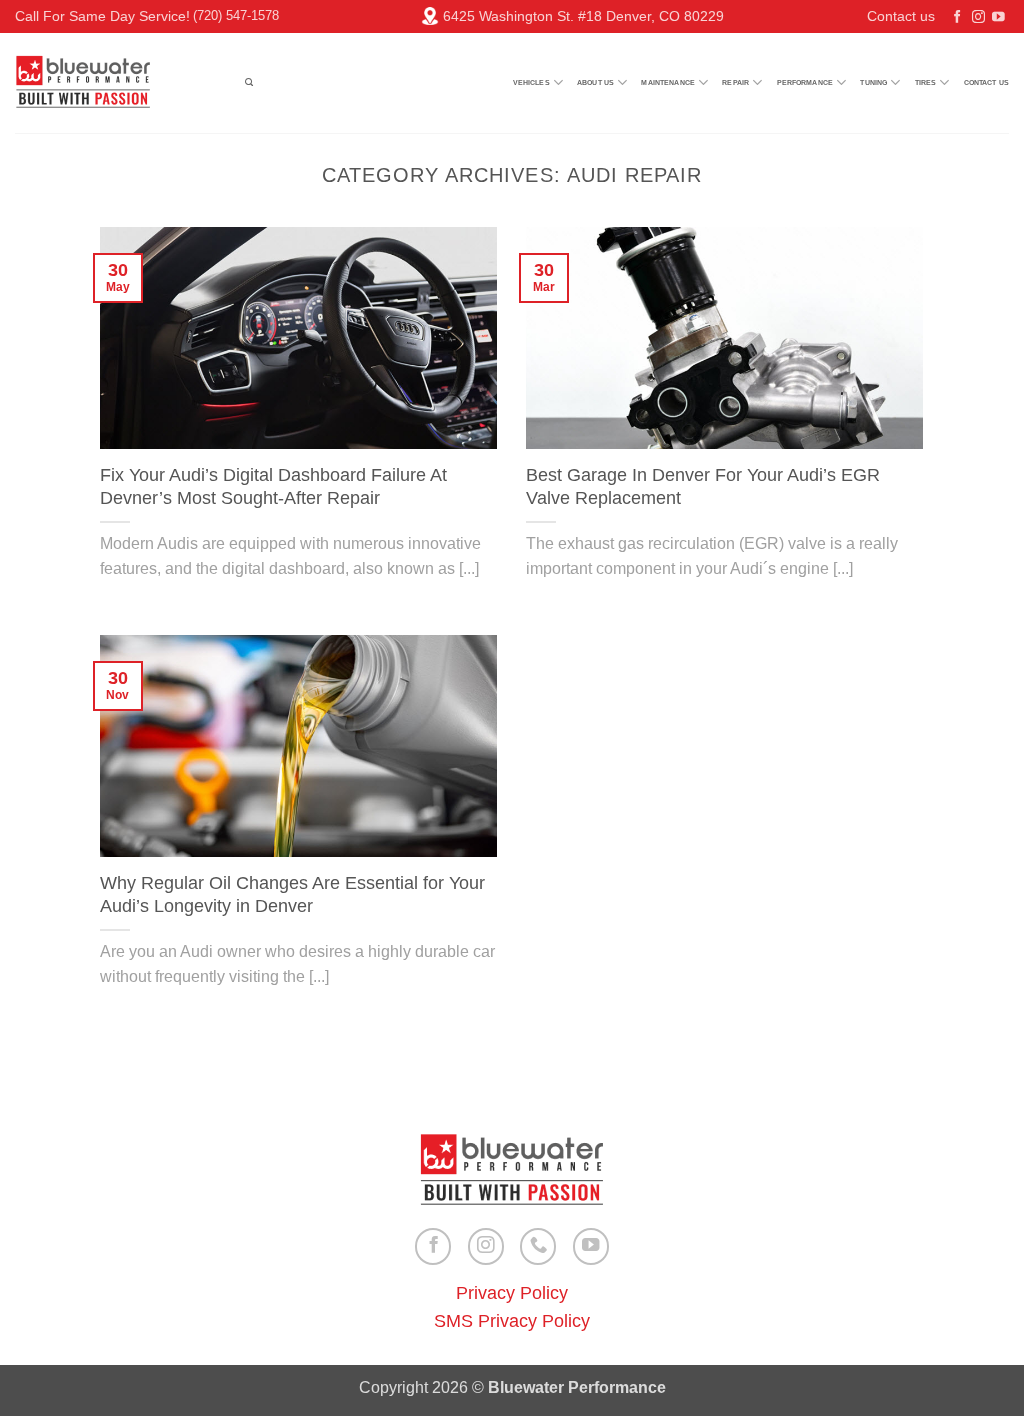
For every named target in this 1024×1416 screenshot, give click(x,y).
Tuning (873, 82)
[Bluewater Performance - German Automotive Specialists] (115, 82)
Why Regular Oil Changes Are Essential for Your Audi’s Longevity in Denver (292, 895)
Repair (735, 82)
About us (595, 82)
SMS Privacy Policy (512, 1321)
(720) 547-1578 (236, 16)
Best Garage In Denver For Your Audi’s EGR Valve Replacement (703, 487)
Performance (805, 82)
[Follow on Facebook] (957, 18)
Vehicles (531, 82)
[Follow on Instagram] (978, 18)
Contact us (901, 16)
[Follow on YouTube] (998, 18)
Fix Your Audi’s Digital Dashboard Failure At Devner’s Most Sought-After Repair (273, 487)
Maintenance (668, 82)
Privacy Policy (512, 1293)
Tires (926, 82)
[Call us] (538, 1246)
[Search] (249, 83)
